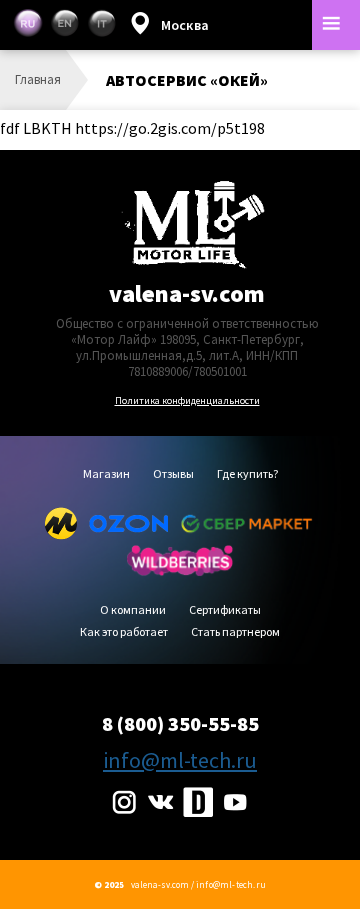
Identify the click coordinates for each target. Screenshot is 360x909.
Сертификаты (225, 610)
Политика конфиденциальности (187, 400)
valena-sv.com (187, 293)
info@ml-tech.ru (180, 760)
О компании (133, 610)
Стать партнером (235, 632)
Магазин (106, 474)
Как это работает (124, 632)
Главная (38, 79)
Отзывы (173, 474)
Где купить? (247, 474)
